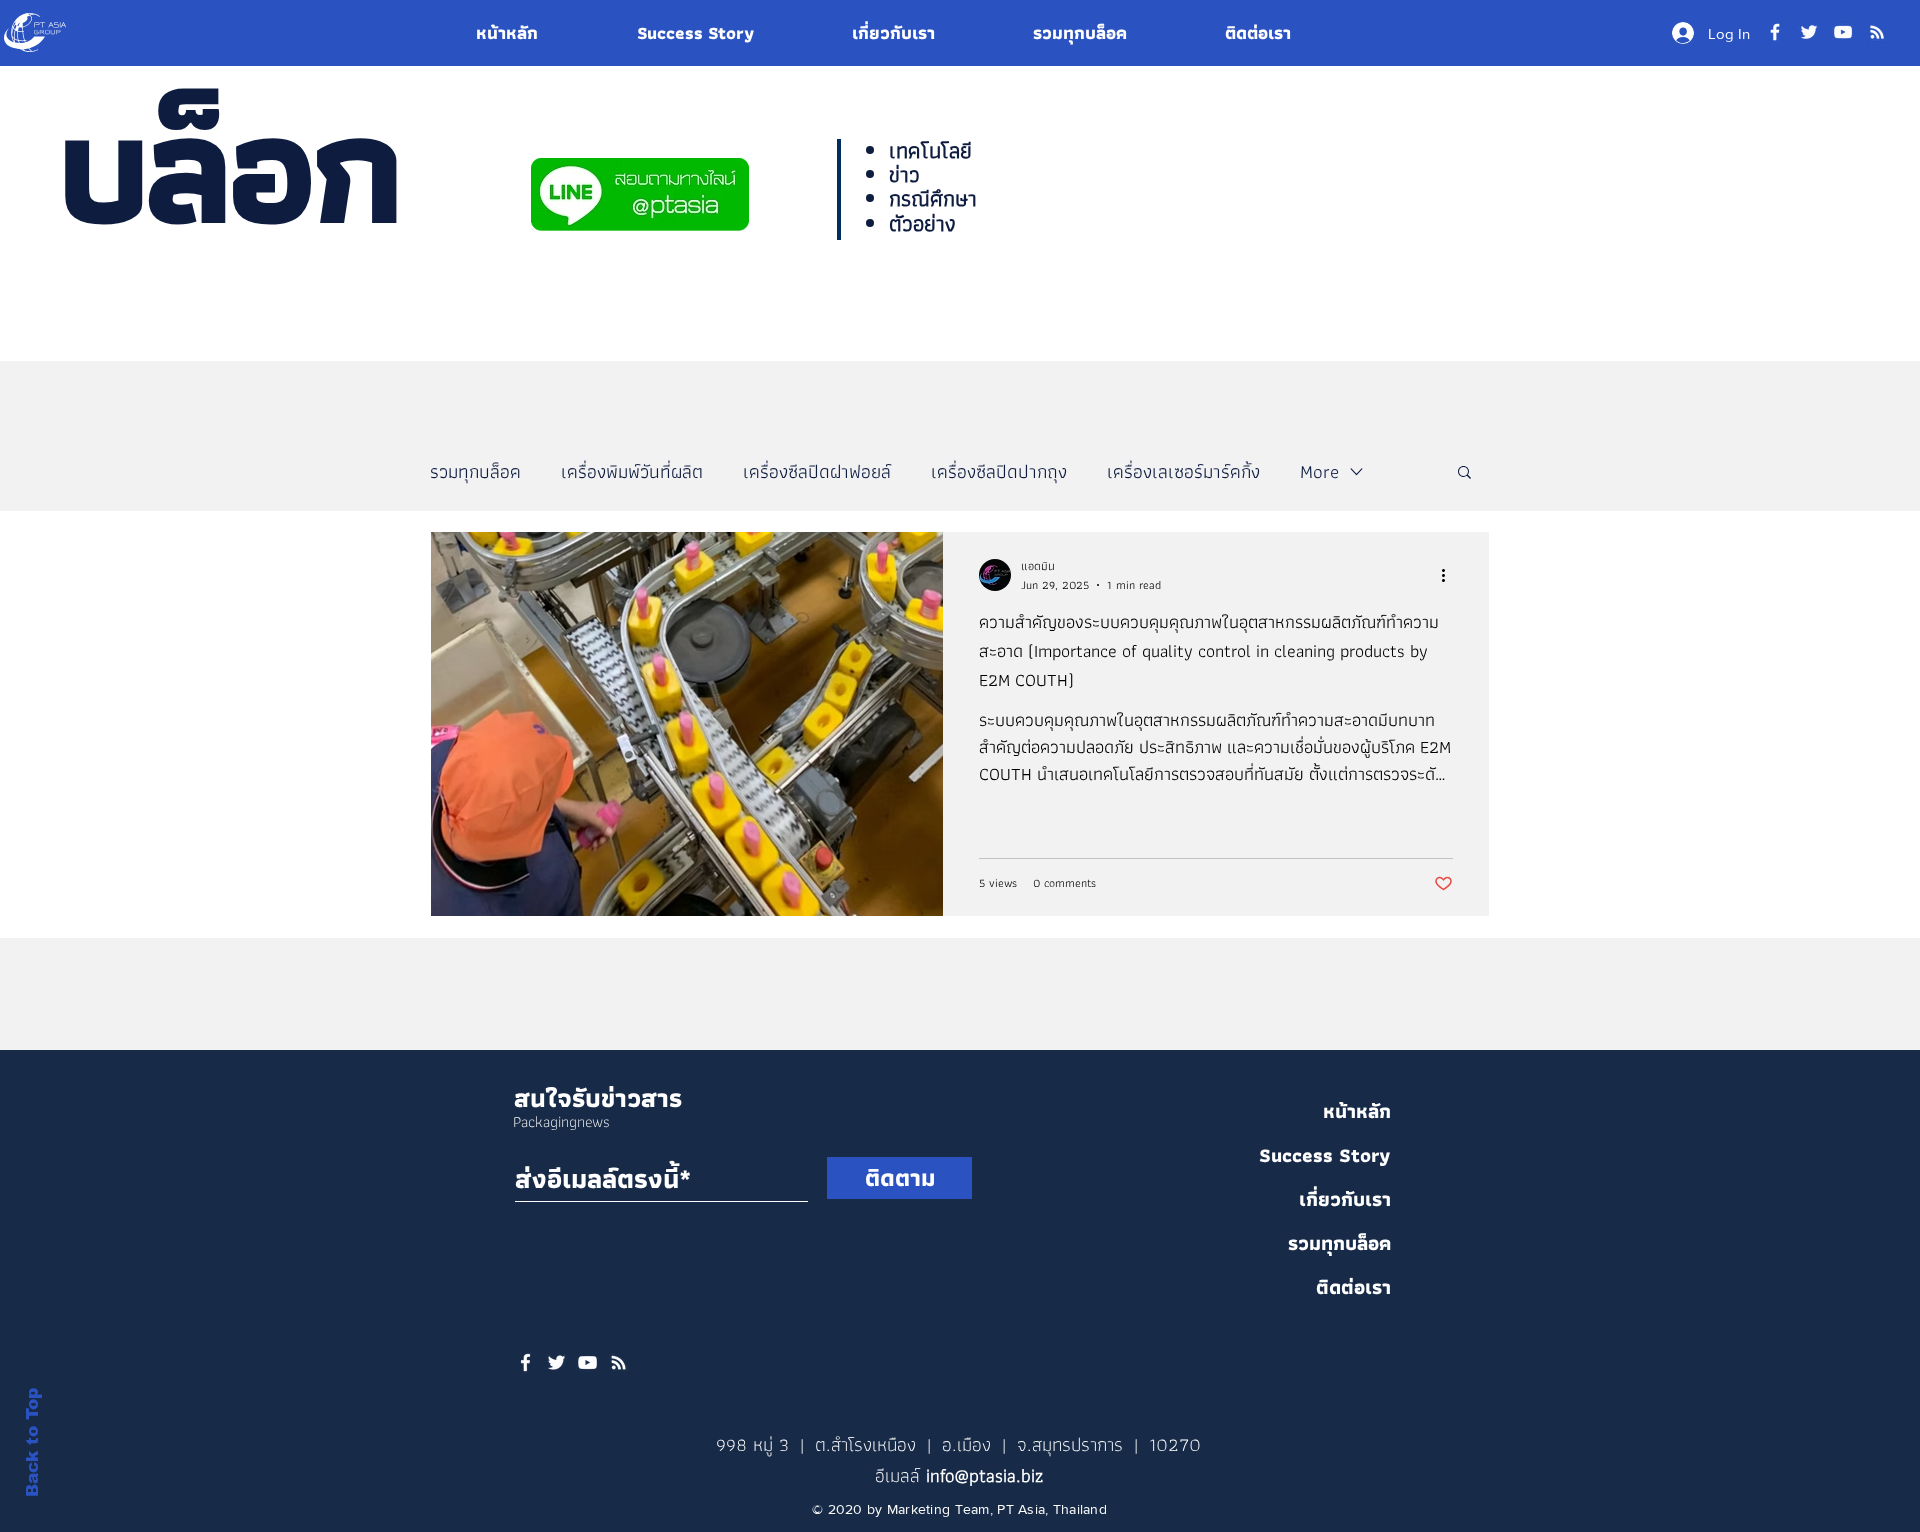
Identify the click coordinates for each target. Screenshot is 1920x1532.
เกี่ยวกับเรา (1345, 1199)
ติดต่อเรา (1353, 1287)
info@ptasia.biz (984, 1475)
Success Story (1325, 1155)
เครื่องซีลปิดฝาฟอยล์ (817, 471)
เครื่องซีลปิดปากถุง (999, 471)
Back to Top (32, 1442)
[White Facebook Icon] (525, 1362)
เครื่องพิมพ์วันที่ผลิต (632, 471)
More (1319, 471)
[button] (1464, 473)
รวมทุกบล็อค (475, 471)
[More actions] (1450, 575)
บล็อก (227, 167)
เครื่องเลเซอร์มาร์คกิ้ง (1183, 471)
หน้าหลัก (1357, 1111)
